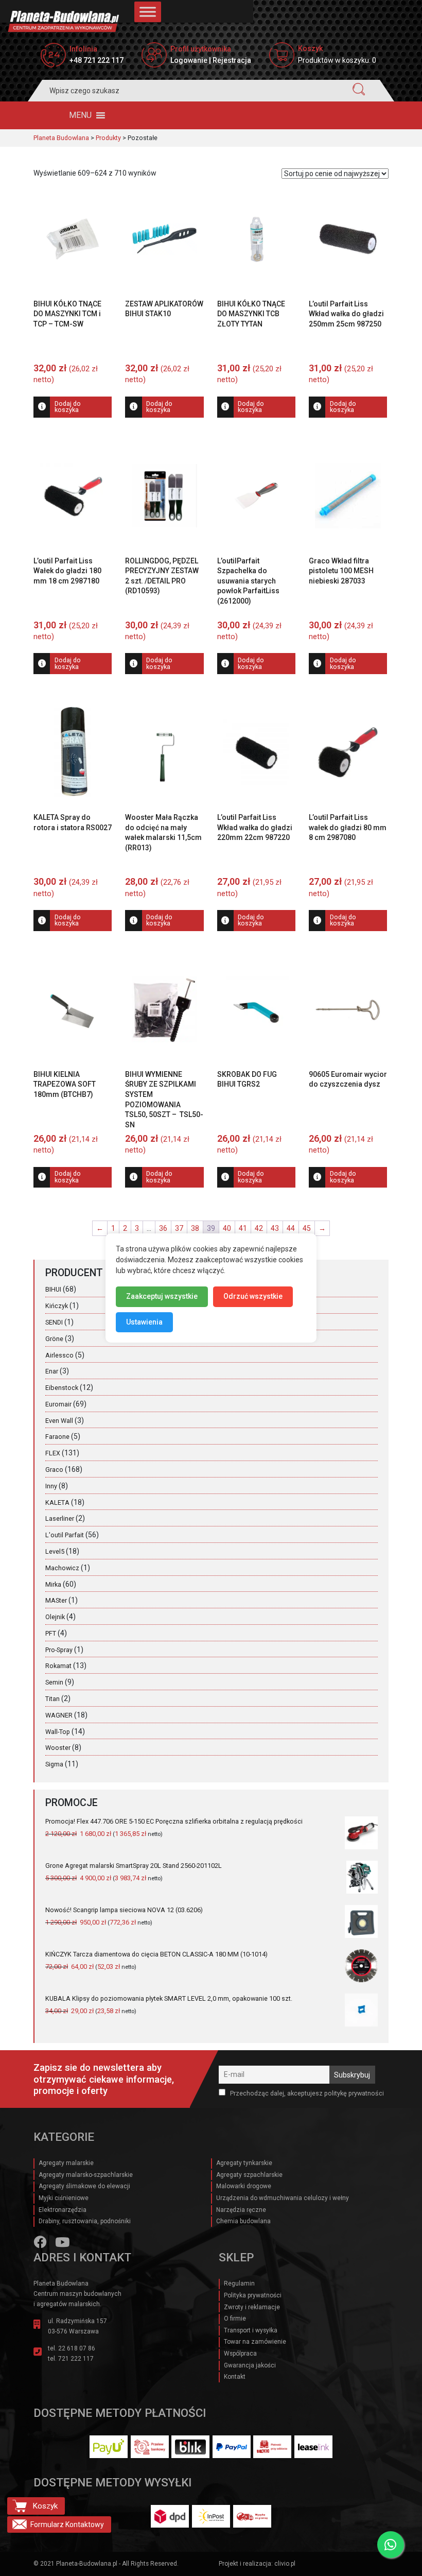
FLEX (53, 1453)
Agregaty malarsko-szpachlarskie (86, 2175)
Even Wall (59, 1421)
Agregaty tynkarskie (244, 2163)
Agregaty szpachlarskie (249, 2175)
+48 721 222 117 (96, 60)
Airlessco (59, 1355)
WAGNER (59, 1715)
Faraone (57, 1437)
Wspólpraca (240, 2354)
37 (179, 1228)
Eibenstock (62, 1388)
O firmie (235, 2319)
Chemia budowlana (243, 2221)
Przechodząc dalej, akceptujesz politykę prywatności (306, 2093)
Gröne (54, 1339)
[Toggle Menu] (148, 12)
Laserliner (60, 1518)
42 (259, 1228)
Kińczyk (57, 1306)
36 (163, 1228)
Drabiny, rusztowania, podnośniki (85, 2221)
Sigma (54, 1764)
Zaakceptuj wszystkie (162, 1296)
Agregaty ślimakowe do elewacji (84, 2186)
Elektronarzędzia (63, 2210)
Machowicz (62, 1568)
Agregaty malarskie (66, 2163)
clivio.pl (285, 2564)
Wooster (58, 1748)
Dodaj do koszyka (68, 407)
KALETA (57, 1502)
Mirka (53, 1584)
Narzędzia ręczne (241, 2210)
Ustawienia (144, 1322)
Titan (52, 1699)
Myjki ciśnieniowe (64, 2198)
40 (227, 1228)
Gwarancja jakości (250, 2365)
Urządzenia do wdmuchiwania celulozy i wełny (283, 2198)
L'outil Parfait (65, 1535)
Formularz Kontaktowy (67, 2525)
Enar (52, 1371)
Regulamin (239, 2283)
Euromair (58, 1404)
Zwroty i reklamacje (252, 2307)
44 (291, 1228)
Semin (54, 1682)
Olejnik (55, 1617)
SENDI (54, 1322)
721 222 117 (76, 2359)
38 (195, 1228)
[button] (80, 115)
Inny (51, 1486)
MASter (56, 1600)
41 (243, 1228)
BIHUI (53, 1289)
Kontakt (235, 2377)
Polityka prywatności (253, 2295)
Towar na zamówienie (255, 2342)
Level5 (55, 1551)
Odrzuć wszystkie (253, 1296)
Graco (54, 1470)
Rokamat (58, 1666)
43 (275, 1228)
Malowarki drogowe (244, 2186)
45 (307, 1228)
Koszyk (45, 2506)
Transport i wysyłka (251, 2330)
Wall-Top (58, 1732)
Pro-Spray (59, 1650)
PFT (51, 1633)
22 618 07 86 (77, 2348)
